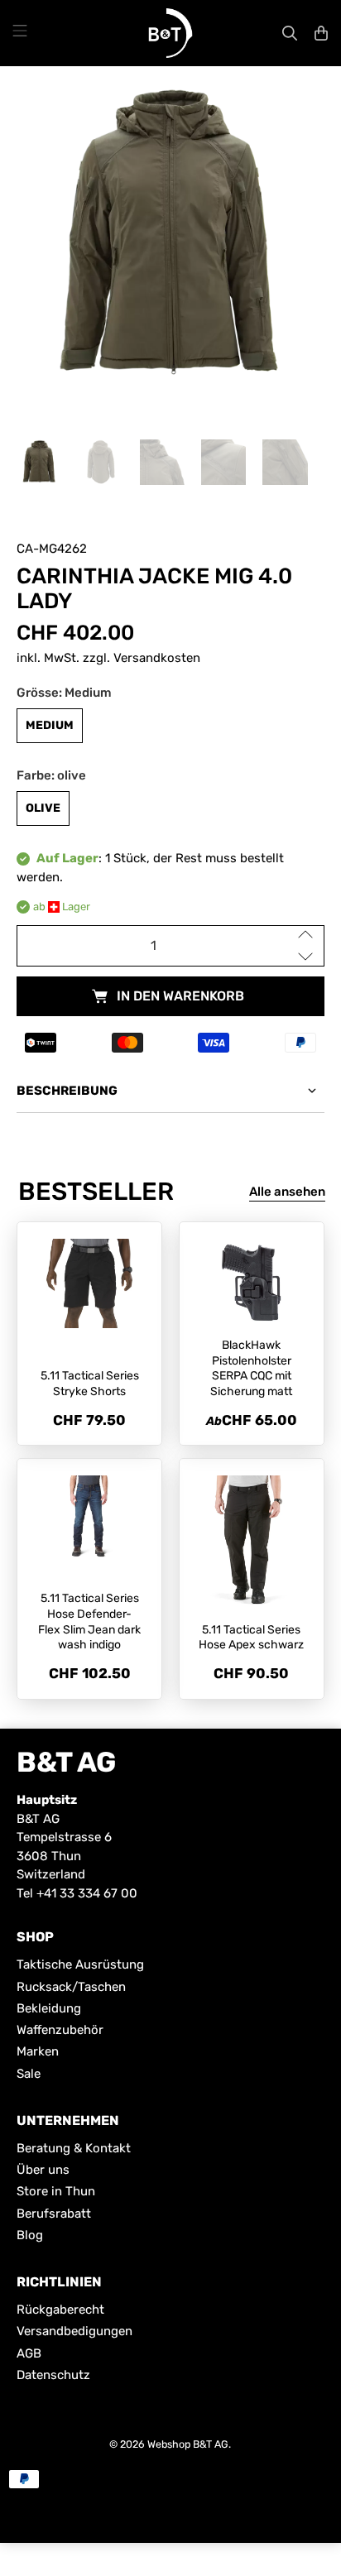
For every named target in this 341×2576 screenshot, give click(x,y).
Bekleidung (49, 2008)
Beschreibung (67, 1091)
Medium (50, 725)
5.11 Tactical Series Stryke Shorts (90, 1384)
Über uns (43, 2170)
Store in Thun (56, 2191)
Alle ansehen (287, 1192)
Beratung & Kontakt (74, 2148)
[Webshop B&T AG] (170, 33)
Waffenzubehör (60, 2030)
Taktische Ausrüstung (80, 1964)
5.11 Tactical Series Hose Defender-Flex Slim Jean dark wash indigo (89, 1621)
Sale (29, 2074)
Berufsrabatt (54, 2214)
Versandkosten (157, 658)
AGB (29, 2353)
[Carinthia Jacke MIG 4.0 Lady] (170, 236)
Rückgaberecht (60, 2310)
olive (43, 808)
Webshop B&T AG (188, 2444)
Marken (38, 2051)
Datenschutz (53, 2375)
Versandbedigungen (74, 2331)
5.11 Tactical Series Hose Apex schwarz (251, 1638)
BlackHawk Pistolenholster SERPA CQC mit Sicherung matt (251, 1368)
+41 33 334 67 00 (87, 1893)
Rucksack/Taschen (71, 1987)
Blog (30, 2235)
